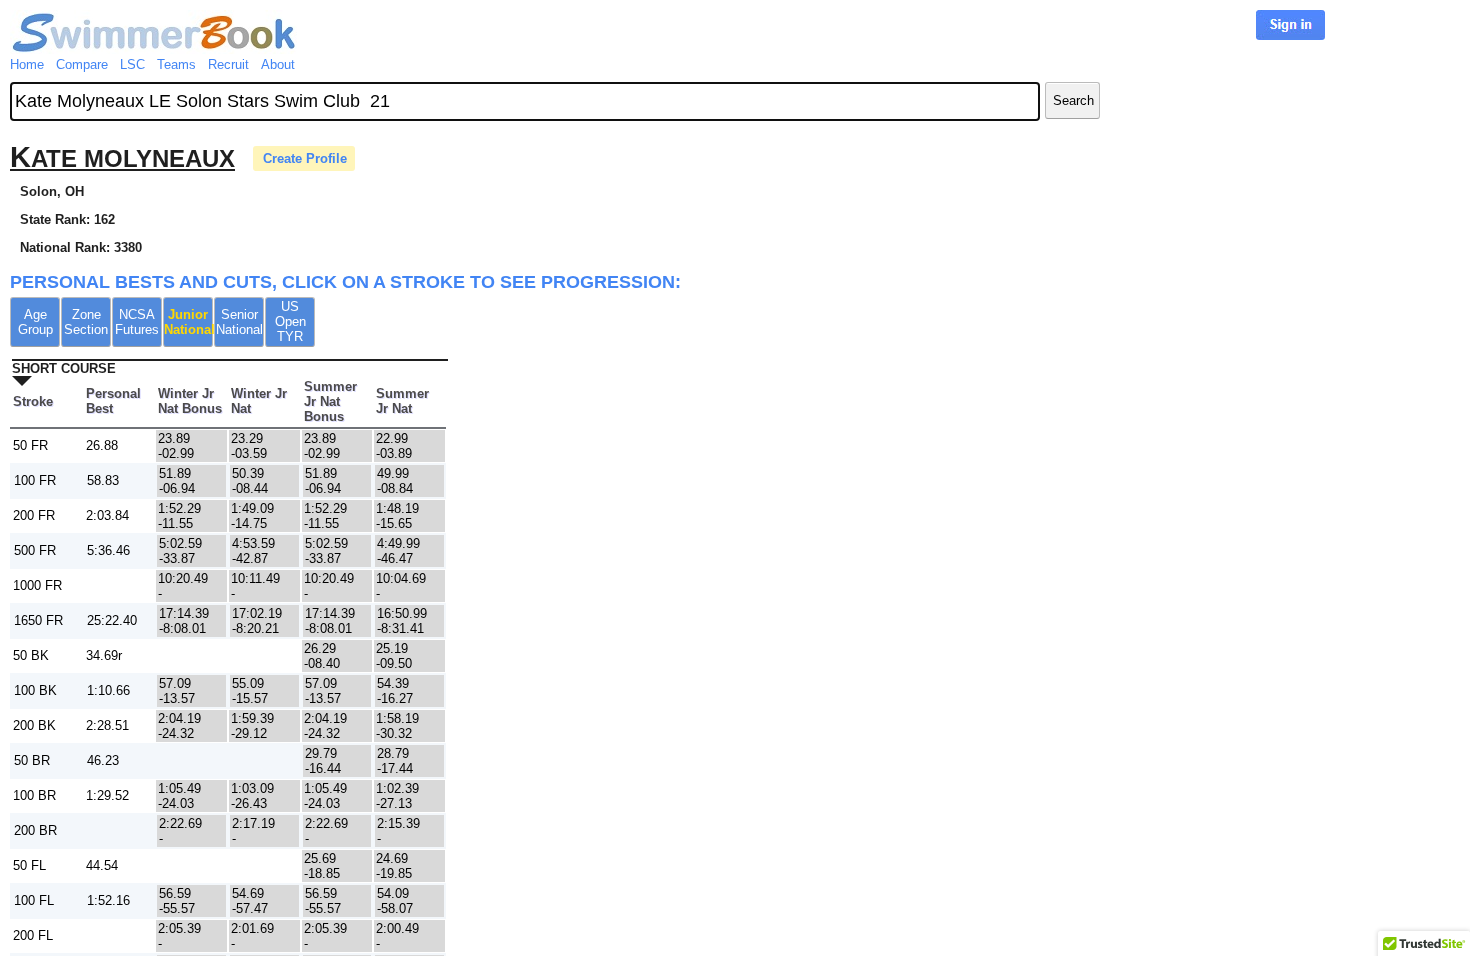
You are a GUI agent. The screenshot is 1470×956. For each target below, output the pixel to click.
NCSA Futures (137, 322)
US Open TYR (290, 321)
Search (1073, 100)
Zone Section (86, 322)
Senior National (239, 322)
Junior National (188, 322)
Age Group (35, 322)
